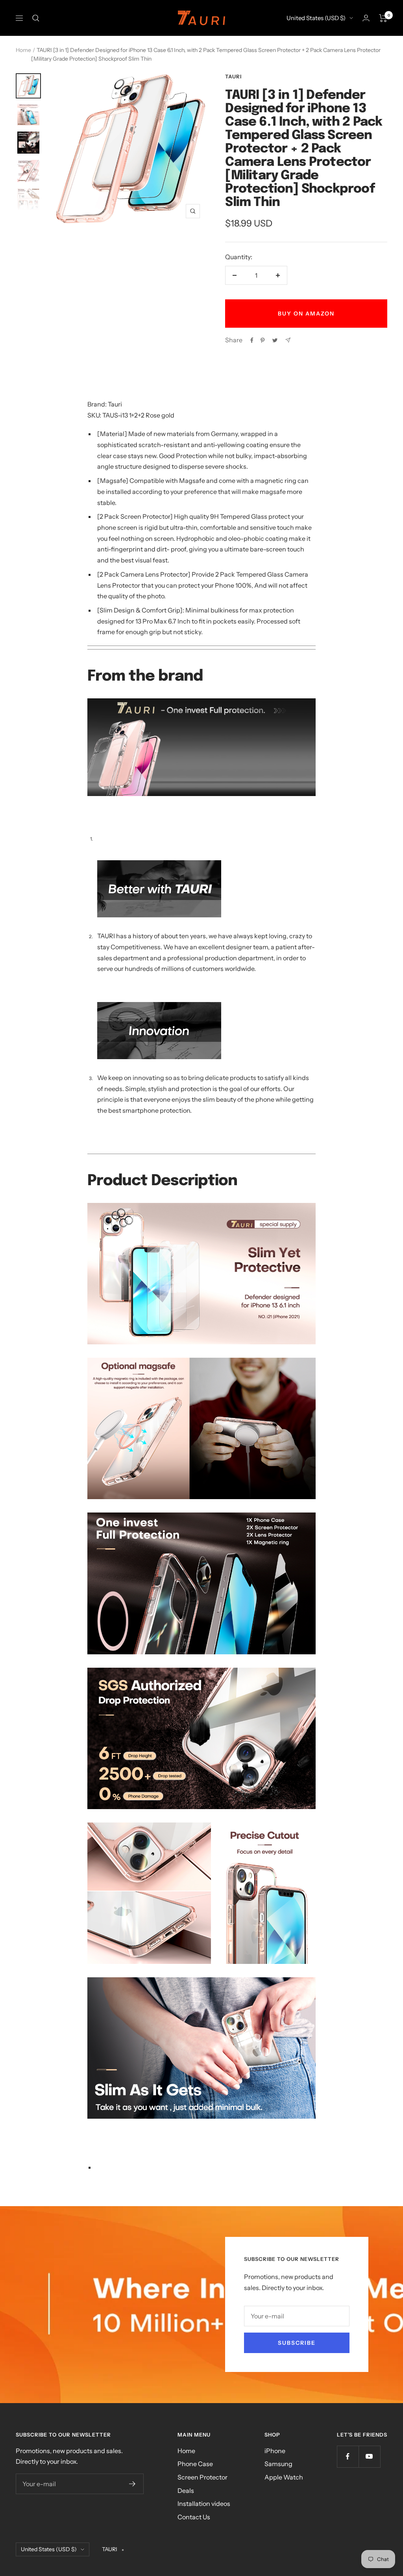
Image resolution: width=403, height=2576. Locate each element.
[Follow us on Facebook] (348, 2456)
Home (23, 50)
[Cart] (383, 18)
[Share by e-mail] (288, 340)
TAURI (233, 76)
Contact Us (194, 2517)
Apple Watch (284, 2477)
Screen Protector (202, 2477)
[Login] (366, 18)
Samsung (278, 2464)
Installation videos (204, 2504)
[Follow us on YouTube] (369, 2456)
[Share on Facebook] (252, 340)
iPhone (275, 2451)
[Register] (132, 2484)
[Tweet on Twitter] (275, 340)
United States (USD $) (316, 18)
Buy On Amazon (306, 314)
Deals (186, 2491)
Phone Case (195, 2464)
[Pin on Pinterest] (263, 340)
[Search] (36, 18)
